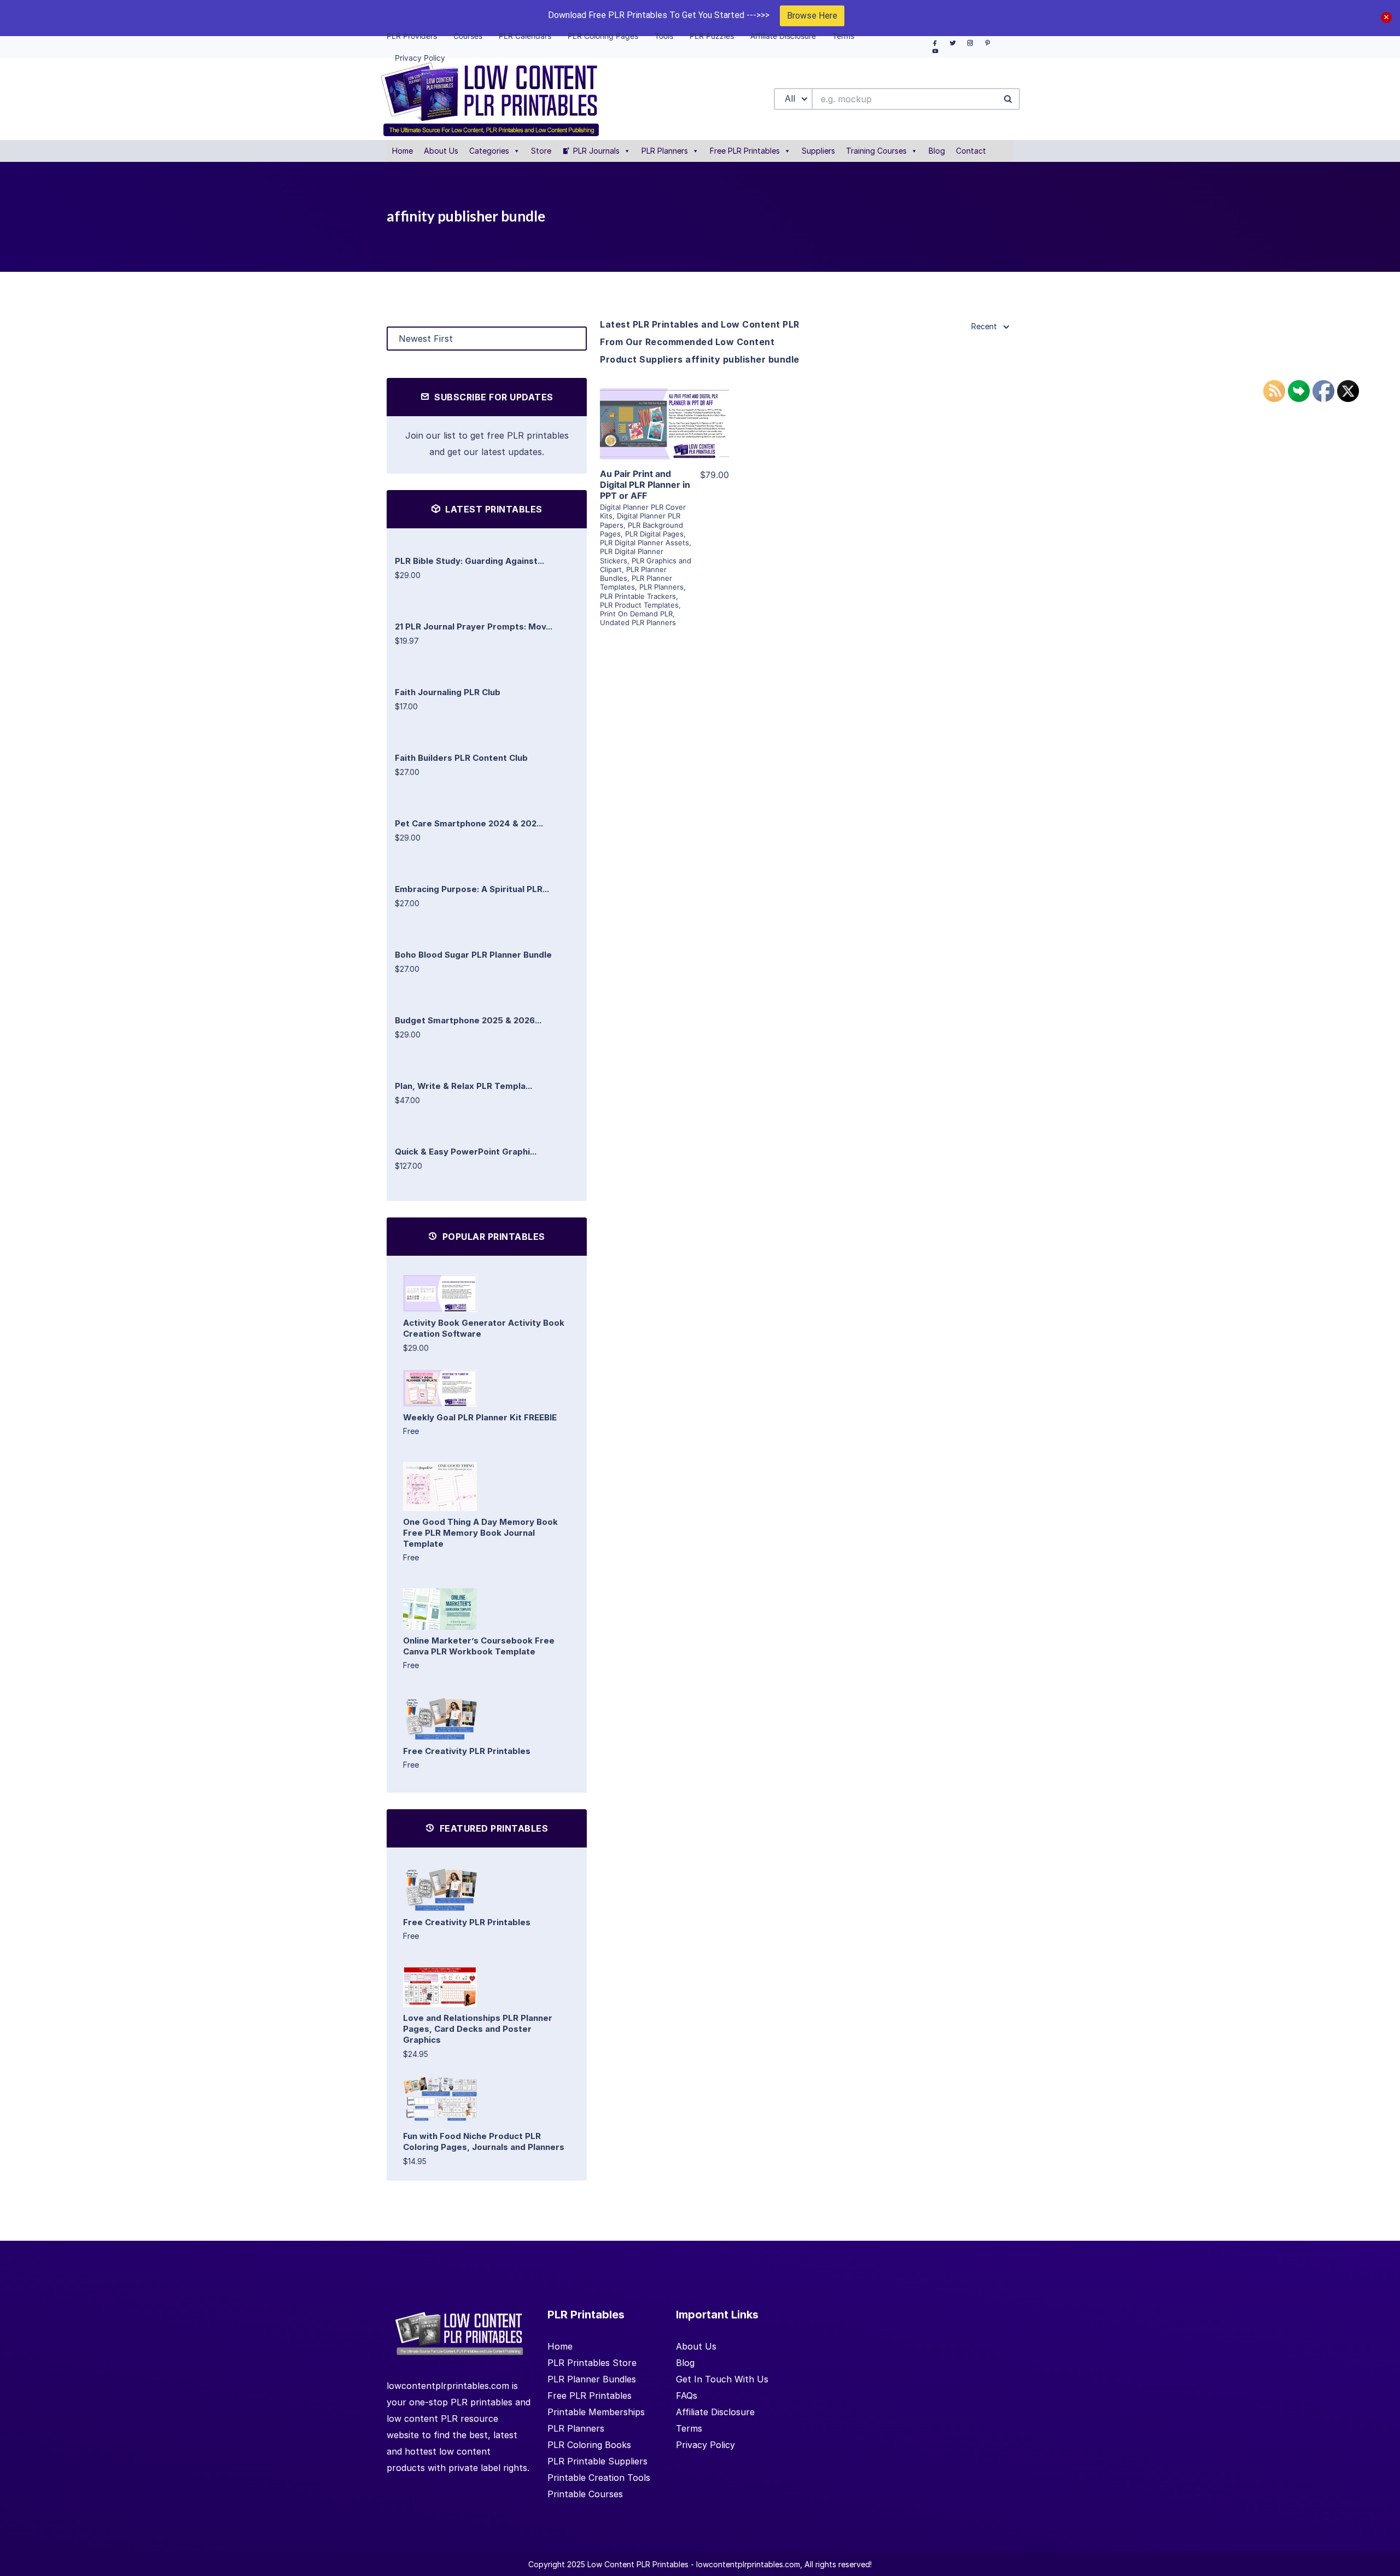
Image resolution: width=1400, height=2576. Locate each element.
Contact (971, 151)
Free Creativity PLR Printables (467, 1751)
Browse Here (812, 16)
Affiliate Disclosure (715, 2412)
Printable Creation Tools (599, 2478)
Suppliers (818, 151)
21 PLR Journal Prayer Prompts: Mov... (474, 626)
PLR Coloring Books (589, 2445)
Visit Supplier (664, 439)
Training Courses (876, 151)
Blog (937, 151)
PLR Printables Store (592, 2363)
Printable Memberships (596, 2412)
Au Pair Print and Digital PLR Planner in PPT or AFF (645, 485)
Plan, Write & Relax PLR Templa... (463, 1086)
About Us (441, 151)
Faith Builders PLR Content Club (461, 758)
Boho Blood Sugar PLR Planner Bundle (473, 955)
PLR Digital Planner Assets (644, 543)
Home (402, 151)
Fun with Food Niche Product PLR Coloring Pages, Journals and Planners (484, 2141)
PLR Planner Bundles (592, 2379)
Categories (489, 151)
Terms (689, 2428)
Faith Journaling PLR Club (448, 692)
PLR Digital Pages (654, 534)
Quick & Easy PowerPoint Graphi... (466, 1152)
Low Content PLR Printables (638, 2564)
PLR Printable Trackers (638, 596)
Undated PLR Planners (638, 622)
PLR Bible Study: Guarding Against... (469, 561)
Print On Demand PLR (636, 614)
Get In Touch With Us (722, 2379)
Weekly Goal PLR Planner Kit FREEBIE (480, 1417)
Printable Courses (585, 2494)
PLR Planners (665, 151)
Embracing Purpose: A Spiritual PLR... (472, 889)
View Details (664, 408)
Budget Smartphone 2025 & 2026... (468, 1020)
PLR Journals (596, 151)
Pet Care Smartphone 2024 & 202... (469, 823)
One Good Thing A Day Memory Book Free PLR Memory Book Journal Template (480, 1533)
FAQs (687, 2396)
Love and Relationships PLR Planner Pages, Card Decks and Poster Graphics (478, 2029)
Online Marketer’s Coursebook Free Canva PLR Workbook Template (479, 1646)
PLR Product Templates (639, 605)
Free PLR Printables (745, 151)
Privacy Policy (705, 2445)
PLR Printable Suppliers (597, 2461)
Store (541, 151)
